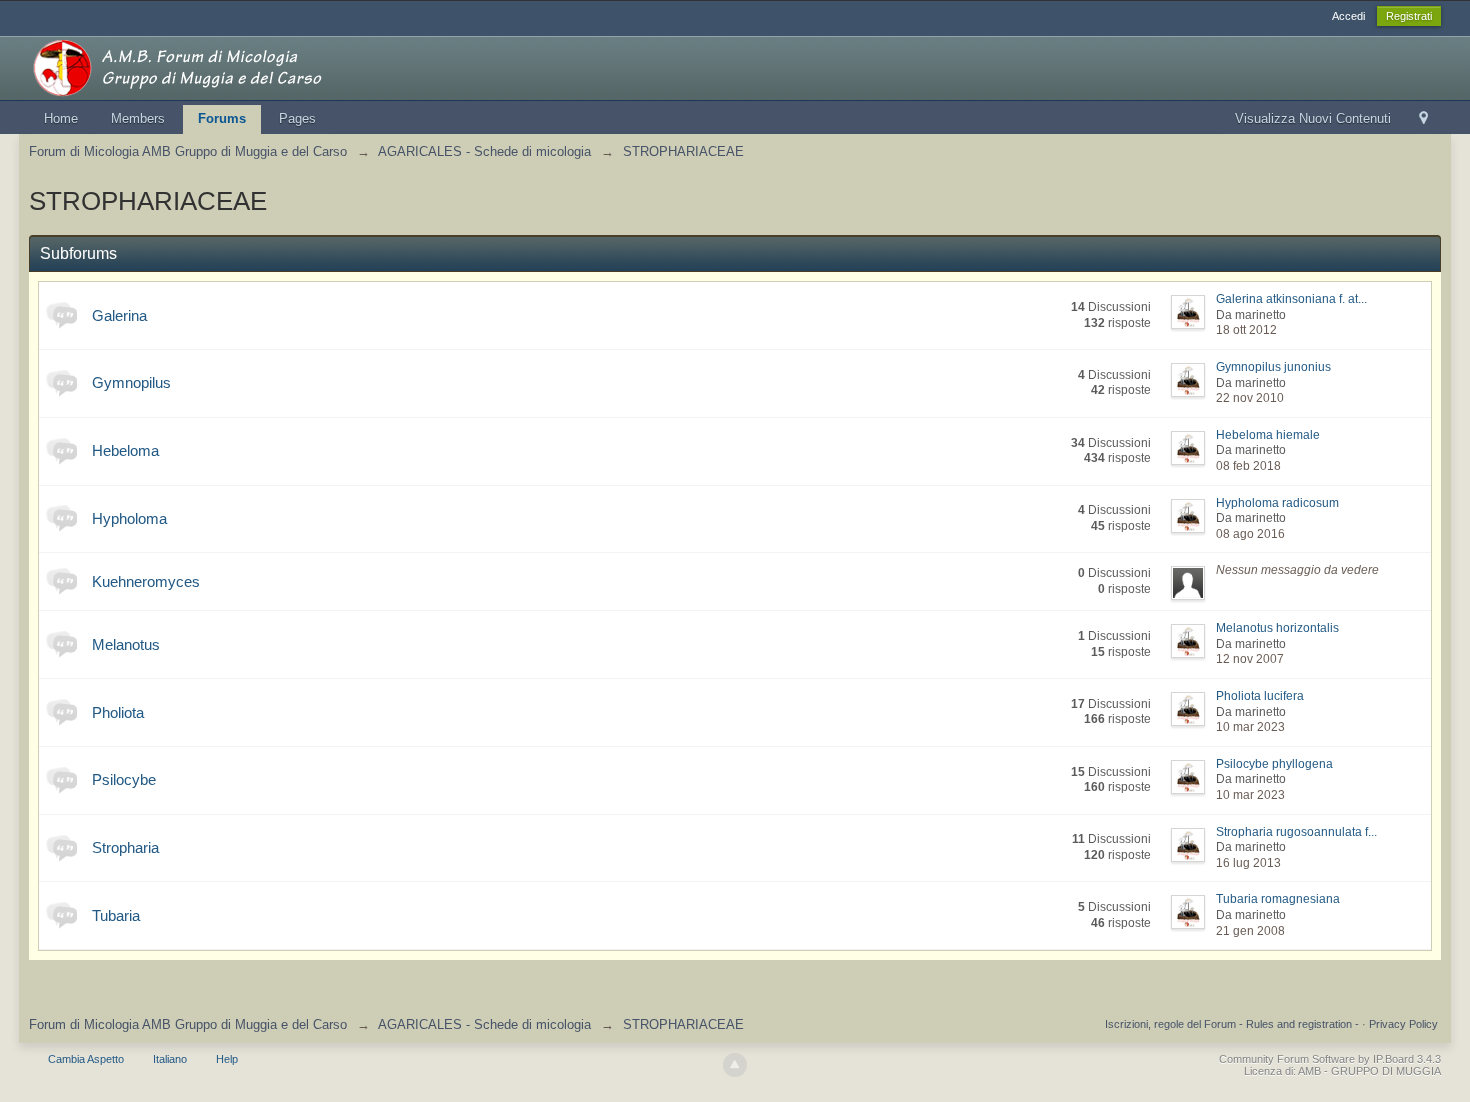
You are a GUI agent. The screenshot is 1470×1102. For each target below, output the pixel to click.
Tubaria (116, 915)
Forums (222, 118)
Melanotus (126, 644)
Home (61, 118)
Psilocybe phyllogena (1274, 764)
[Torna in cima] (735, 1065)
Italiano (170, 1059)
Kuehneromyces (146, 581)
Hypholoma (129, 518)
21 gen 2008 (1250, 931)
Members (138, 118)
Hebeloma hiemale (1268, 435)
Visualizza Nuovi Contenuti (1313, 118)
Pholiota (118, 712)
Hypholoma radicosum (1277, 503)
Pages (297, 118)
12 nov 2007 (1250, 659)
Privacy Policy (1403, 1024)
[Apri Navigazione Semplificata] (1423, 119)
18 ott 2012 (1246, 330)
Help (227, 1059)
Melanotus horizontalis (1277, 628)
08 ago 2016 (1250, 534)
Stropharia (125, 847)
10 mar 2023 (1250, 727)
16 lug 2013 (1248, 863)
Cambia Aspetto (86, 1059)
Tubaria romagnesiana (1278, 899)
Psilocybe (124, 779)
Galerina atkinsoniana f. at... (1291, 299)
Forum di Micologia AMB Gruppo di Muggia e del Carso (188, 1024)
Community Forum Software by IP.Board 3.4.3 (1330, 1059)
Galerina (119, 315)
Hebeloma (125, 450)
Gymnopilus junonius (1273, 367)
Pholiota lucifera (1260, 696)
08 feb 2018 (1248, 466)
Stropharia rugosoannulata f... (1296, 832)
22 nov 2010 (1250, 398)
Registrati (1409, 16)
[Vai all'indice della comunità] (208, 66)
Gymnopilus (131, 382)
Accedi (1348, 16)
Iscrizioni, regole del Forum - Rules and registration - (1232, 1024)
